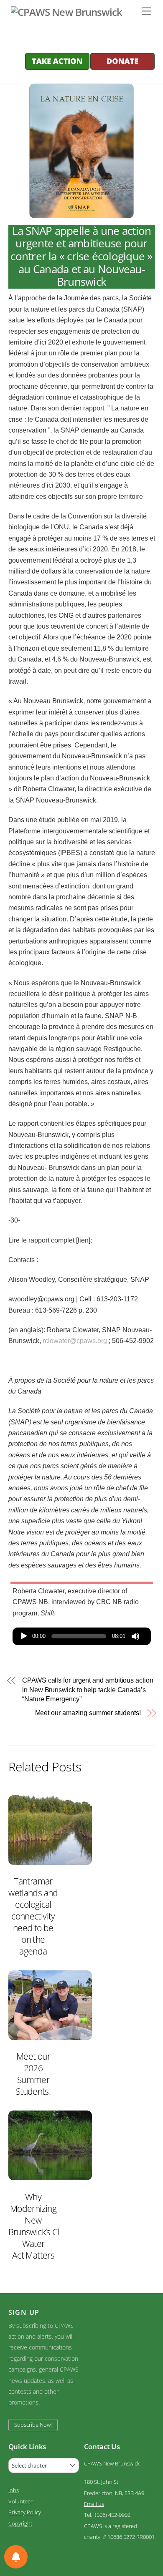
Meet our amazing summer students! (88, 1713)
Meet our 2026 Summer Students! (33, 2074)
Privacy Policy (25, 2512)
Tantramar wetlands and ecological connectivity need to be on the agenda (33, 1916)
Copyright (20, 2523)
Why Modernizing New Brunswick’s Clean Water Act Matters (41, 2226)
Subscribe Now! (33, 2425)
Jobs (14, 2490)
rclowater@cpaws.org (75, 1341)
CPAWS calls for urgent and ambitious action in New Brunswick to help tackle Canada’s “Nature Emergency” (88, 1690)
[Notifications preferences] (16, 2557)
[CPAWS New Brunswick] (65, 12)
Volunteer (20, 2501)
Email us (94, 2504)
